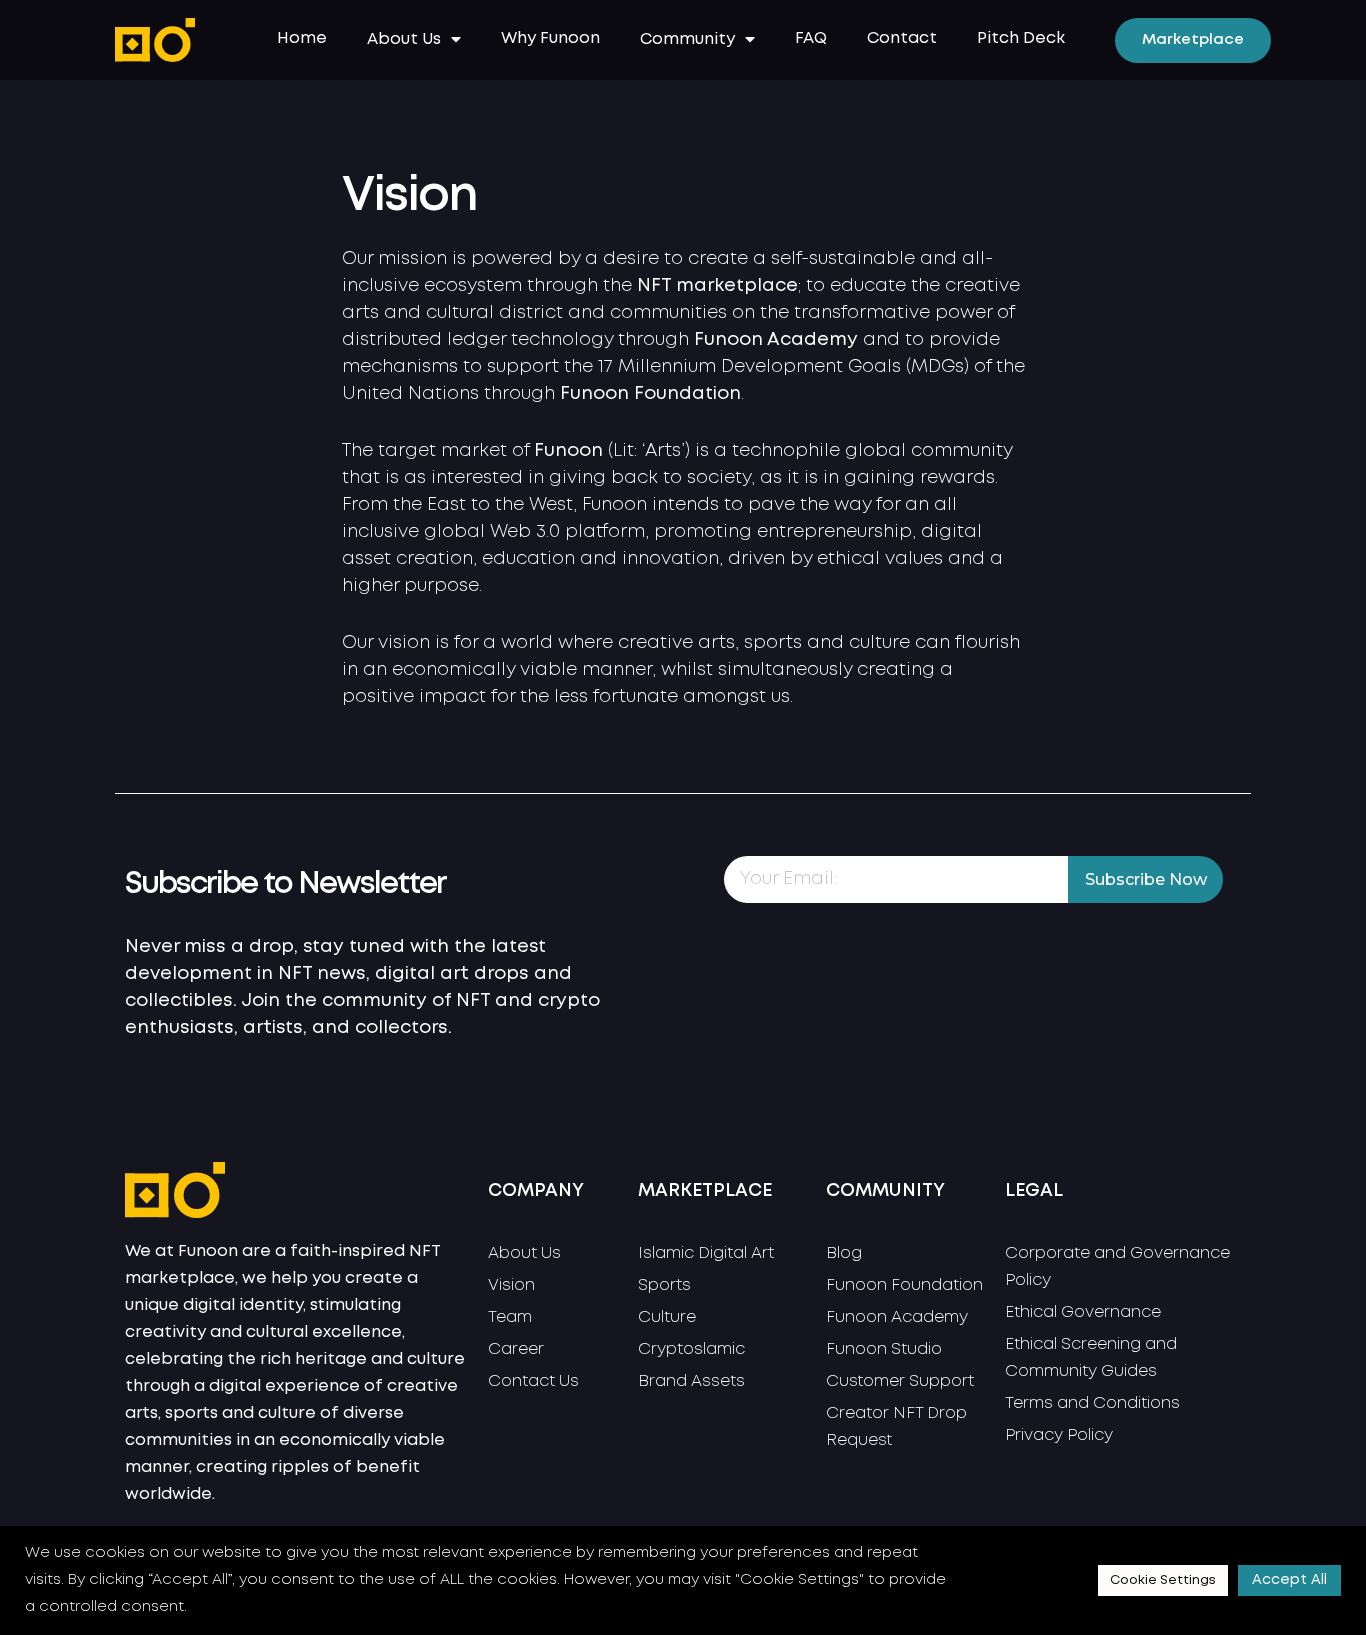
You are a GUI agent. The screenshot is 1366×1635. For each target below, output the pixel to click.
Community (687, 39)
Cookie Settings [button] (1163, 1580)
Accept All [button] (1289, 1580)
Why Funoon (550, 38)
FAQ (811, 38)
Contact (902, 38)
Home (302, 38)
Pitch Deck (1021, 38)
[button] (1193, 40)
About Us (404, 39)
